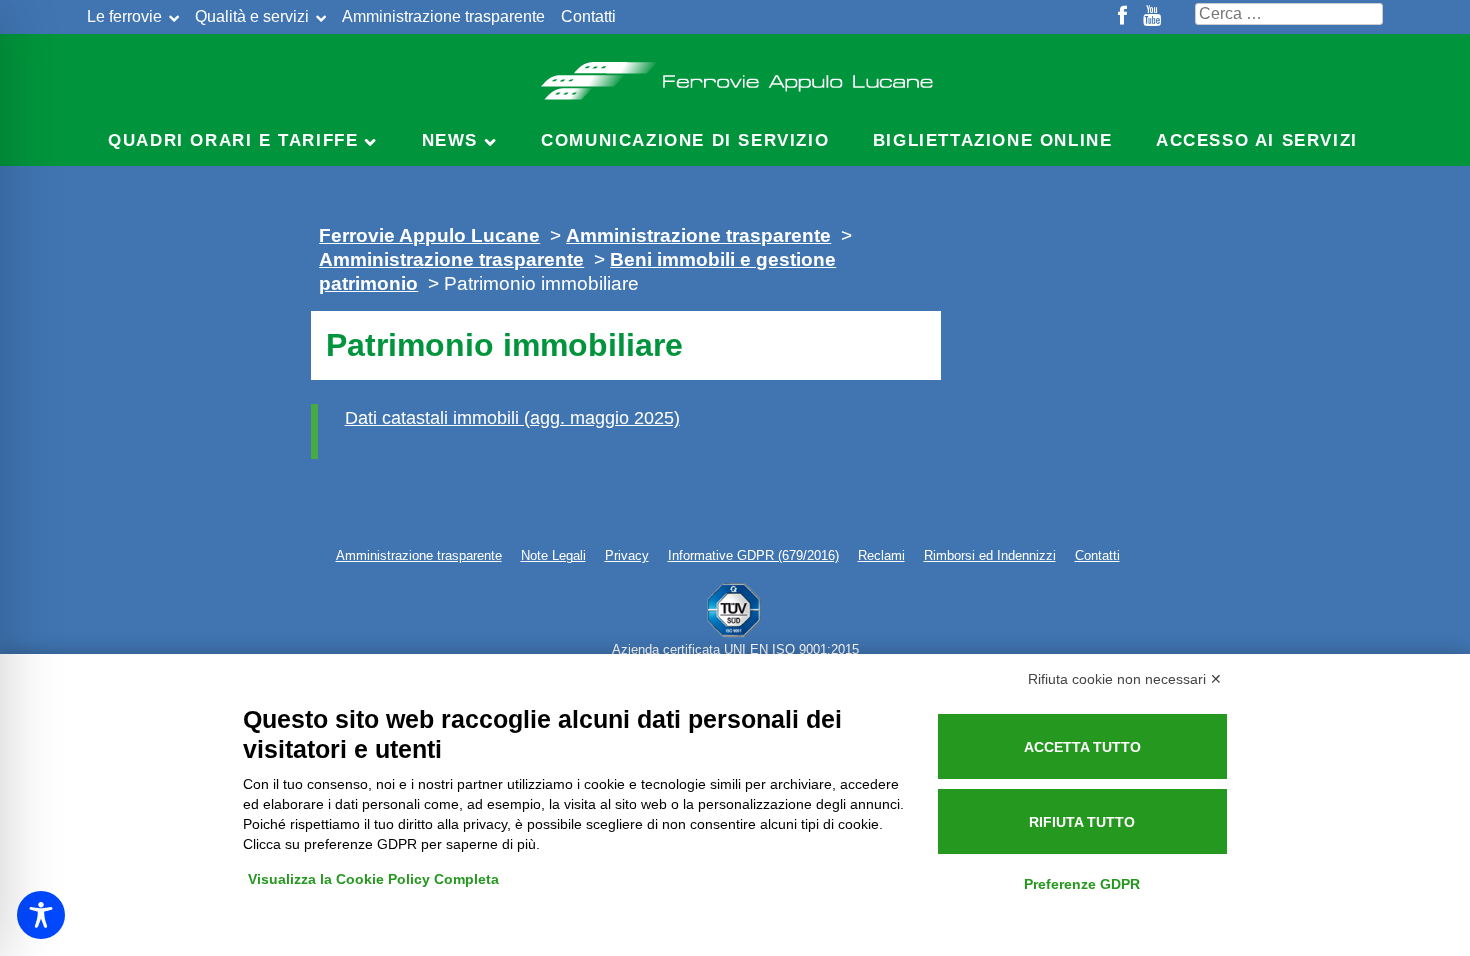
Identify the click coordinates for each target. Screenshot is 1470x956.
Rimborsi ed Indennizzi (990, 555)
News (450, 140)
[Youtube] (1152, 17)
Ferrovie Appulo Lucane (735, 75)
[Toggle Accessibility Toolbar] (41, 915)
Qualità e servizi (252, 16)
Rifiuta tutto (1082, 822)
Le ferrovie (124, 16)
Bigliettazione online (993, 140)
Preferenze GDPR (1082, 884)
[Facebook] (1122, 17)
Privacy (627, 555)
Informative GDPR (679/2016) (753, 555)
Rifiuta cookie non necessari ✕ (1125, 679)
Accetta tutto (1082, 747)
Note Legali (553, 555)
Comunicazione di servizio (685, 140)
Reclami (881, 555)
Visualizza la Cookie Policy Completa (373, 879)
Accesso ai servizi (1257, 140)
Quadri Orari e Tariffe (233, 140)
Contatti (588, 16)
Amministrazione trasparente (443, 16)
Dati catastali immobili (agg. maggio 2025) (512, 418)
